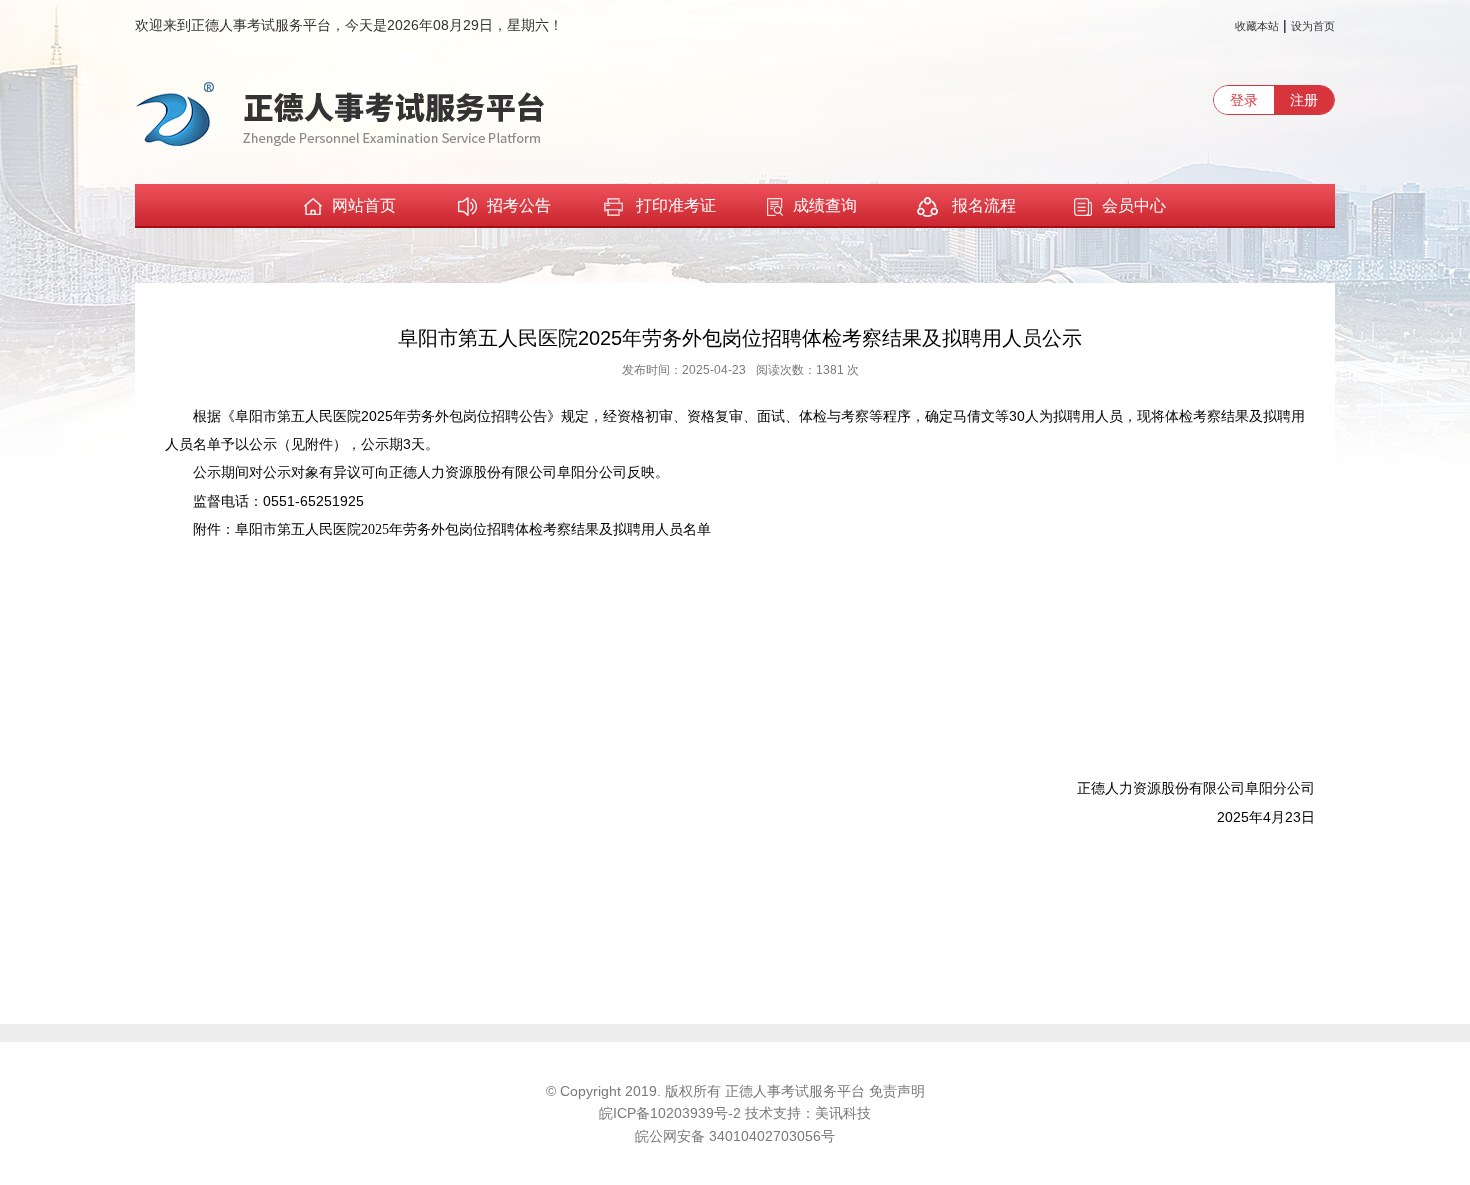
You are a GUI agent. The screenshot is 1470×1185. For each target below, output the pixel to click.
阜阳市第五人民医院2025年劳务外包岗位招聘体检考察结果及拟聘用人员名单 (473, 529)
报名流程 (982, 205)
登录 (1244, 100)
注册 (1304, 100)
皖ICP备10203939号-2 (672, 1113)
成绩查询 (825, 205)
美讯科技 (843, 1113)
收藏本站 (1257, 26)
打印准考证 (676, 205)
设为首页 (1313, 26)
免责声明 (897, 1091)
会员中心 (1134, 205)
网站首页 (364, 205)
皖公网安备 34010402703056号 (735, 1136)
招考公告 (519, 205)
